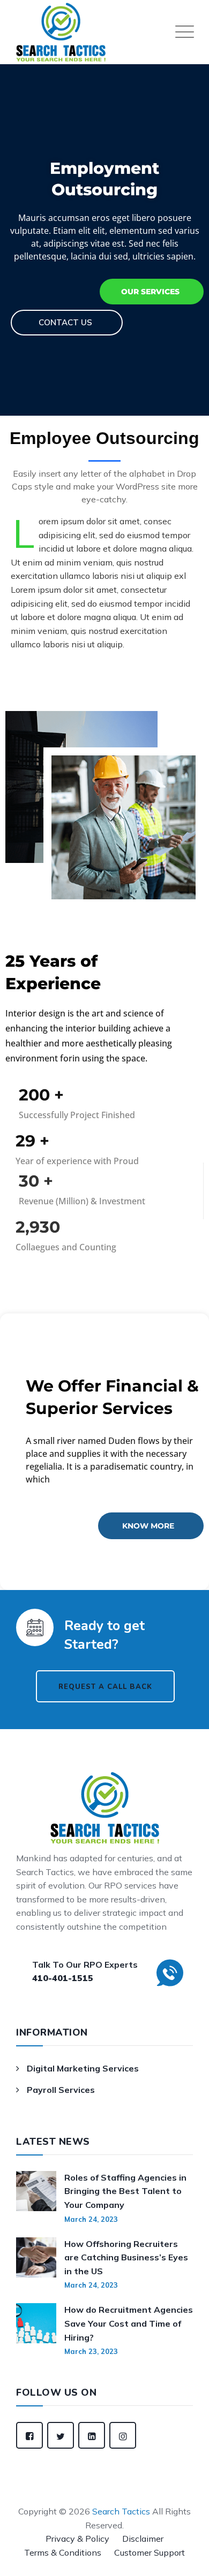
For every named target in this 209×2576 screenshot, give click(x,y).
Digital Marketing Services (83, 2068)
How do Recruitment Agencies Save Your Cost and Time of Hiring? (129, 2323)
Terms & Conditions (63, 2552)
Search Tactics (121, 2511)
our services (150, 292)
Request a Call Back (85, 1687)
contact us (65, 322)
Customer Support (150, 2552)
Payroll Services (61, 2090)
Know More (148, 1526)
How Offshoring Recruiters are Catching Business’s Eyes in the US (126, 2257)
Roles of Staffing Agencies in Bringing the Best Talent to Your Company (125, 2191)
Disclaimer (143, 2539)
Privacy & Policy (77, 2539)
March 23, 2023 (91, 2351)
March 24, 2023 (91, 2219)
